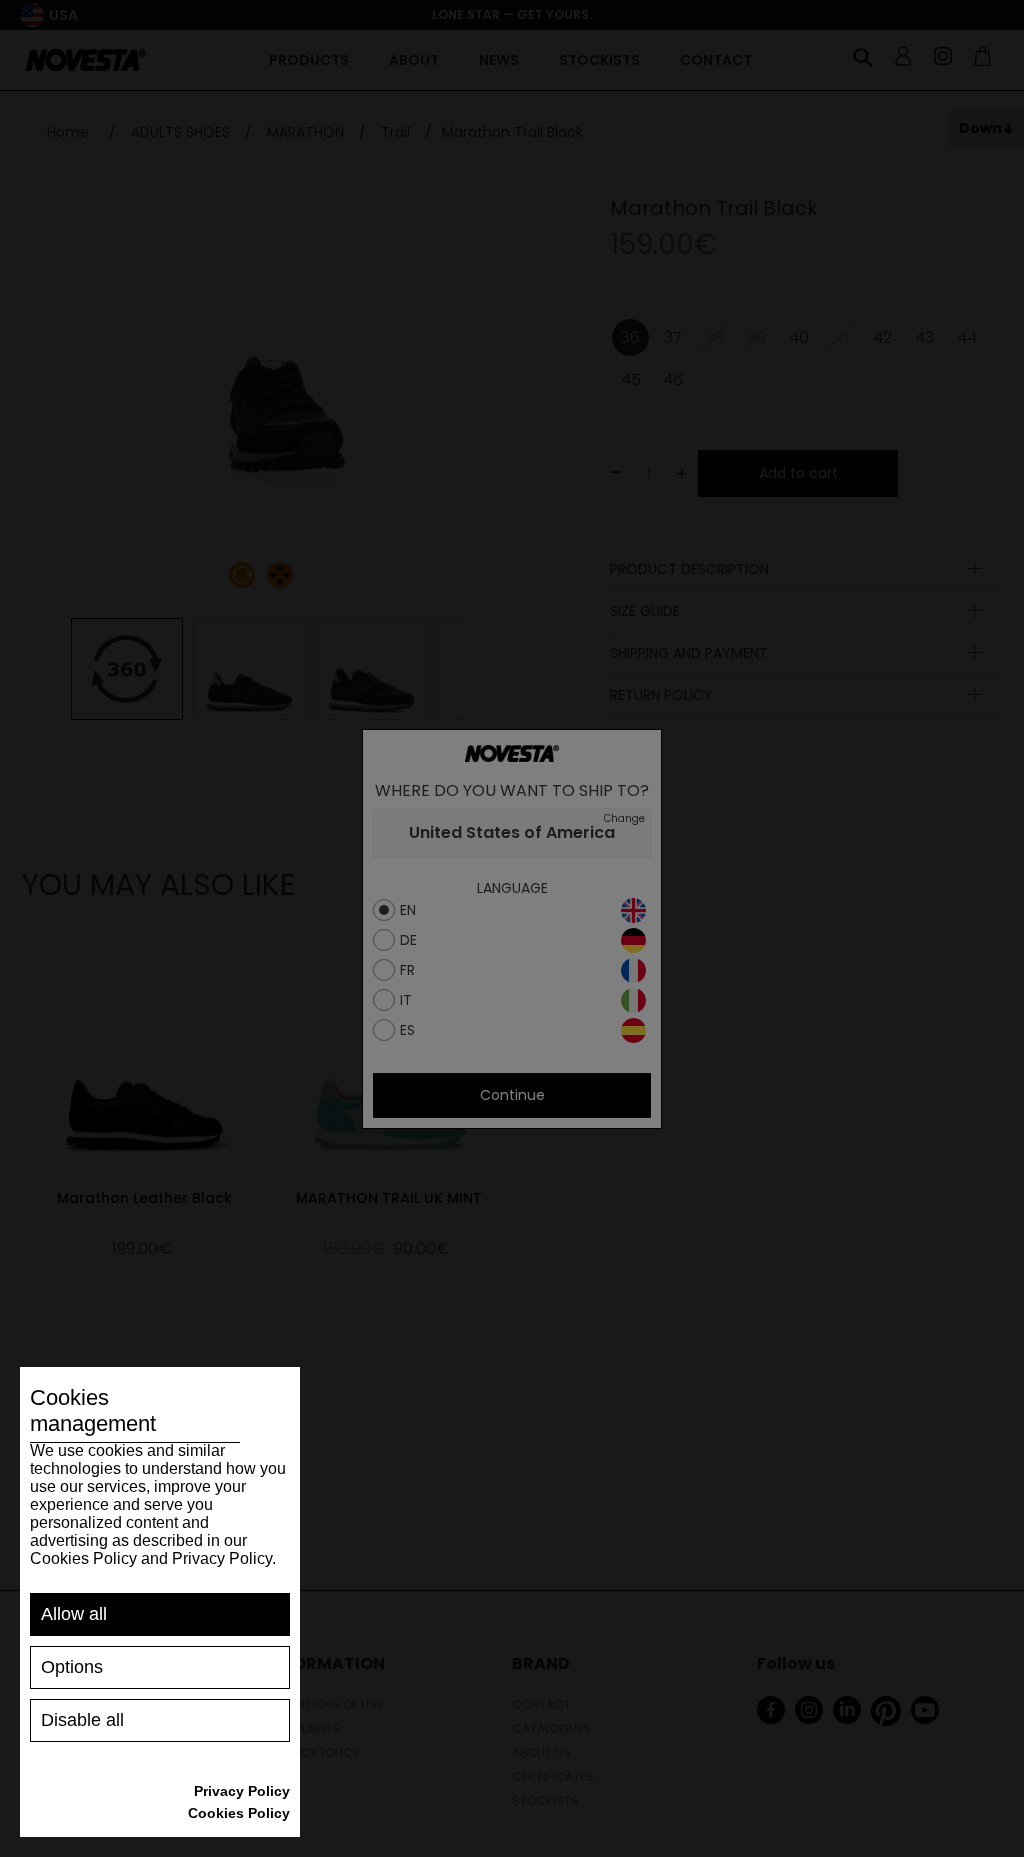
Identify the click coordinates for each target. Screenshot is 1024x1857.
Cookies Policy (239, 1813)
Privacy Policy (242, 1791)
